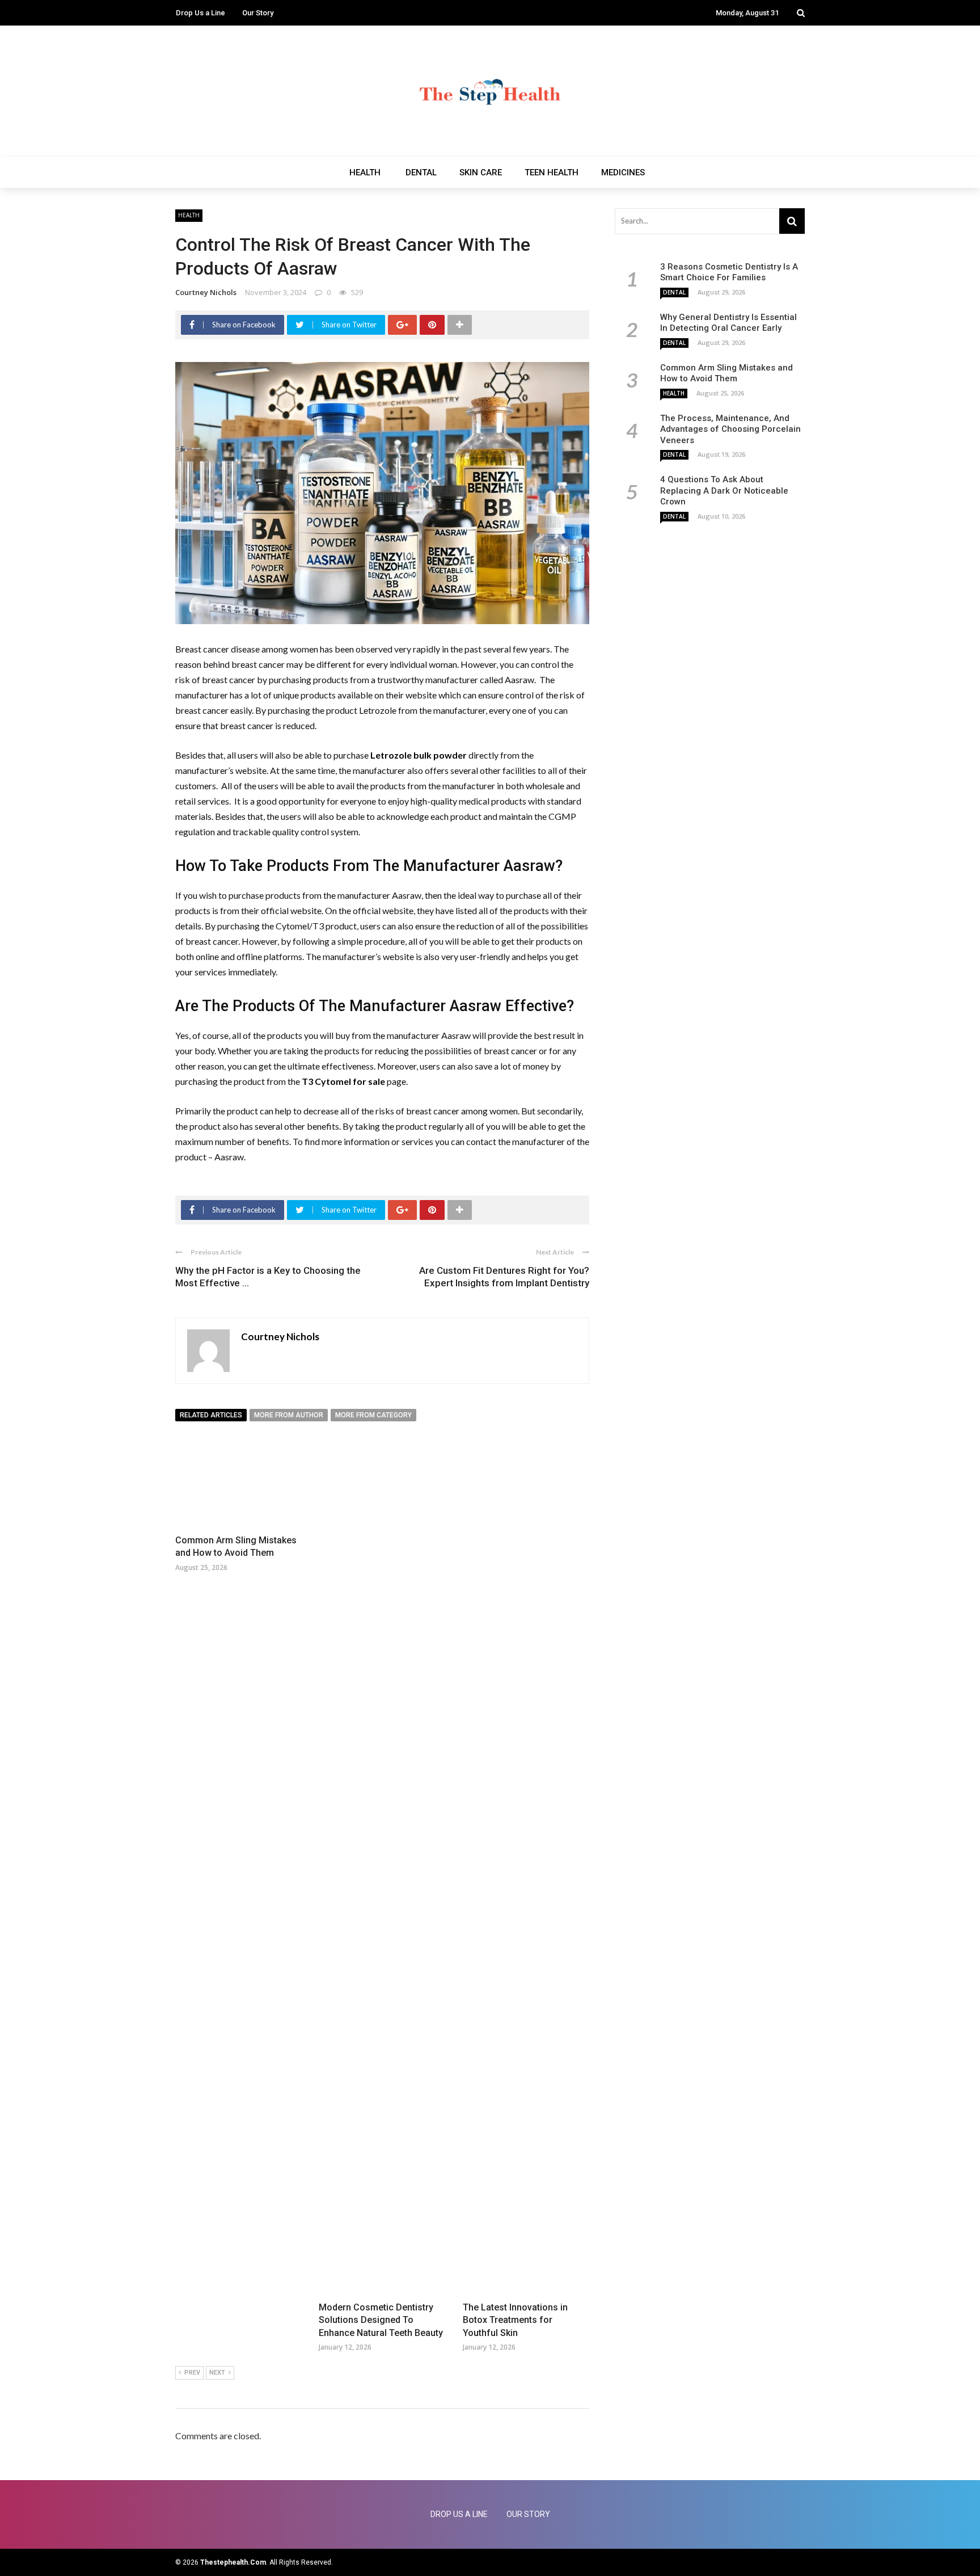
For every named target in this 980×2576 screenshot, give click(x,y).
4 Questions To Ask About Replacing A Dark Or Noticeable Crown (724, 491)
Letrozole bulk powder (419, 755)
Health (365, 172)
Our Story (258, 13)
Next (217, 2373)
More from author (289, 1415)
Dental (421, 172)
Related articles (211, 1415)
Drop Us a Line (200, 13)
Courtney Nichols (206, 292)
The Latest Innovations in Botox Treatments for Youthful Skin (515, 2320)
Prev (192, 2373)
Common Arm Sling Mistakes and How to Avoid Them (726, 373)
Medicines (623, 172)
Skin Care (481, 172)
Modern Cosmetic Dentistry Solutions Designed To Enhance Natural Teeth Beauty (381, 2320)
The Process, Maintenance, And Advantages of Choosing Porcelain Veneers (730, 429)
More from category (373, 1415)
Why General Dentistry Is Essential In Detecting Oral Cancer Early (728, 323)
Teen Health (552, 172)
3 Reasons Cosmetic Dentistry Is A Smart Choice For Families (729, 272)
